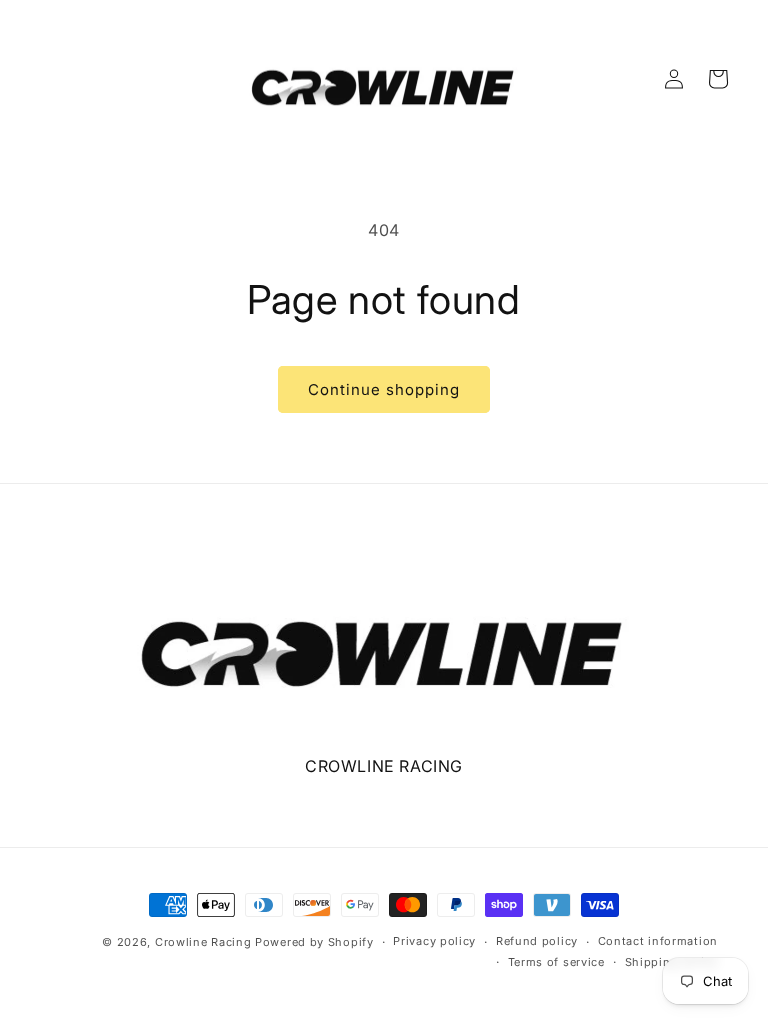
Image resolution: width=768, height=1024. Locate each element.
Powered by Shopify (314, 942)
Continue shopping (384, 389)
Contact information (658, 941)
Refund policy (537, 941)
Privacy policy (434, 941)
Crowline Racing (203, 942)
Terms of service (556, 962)
